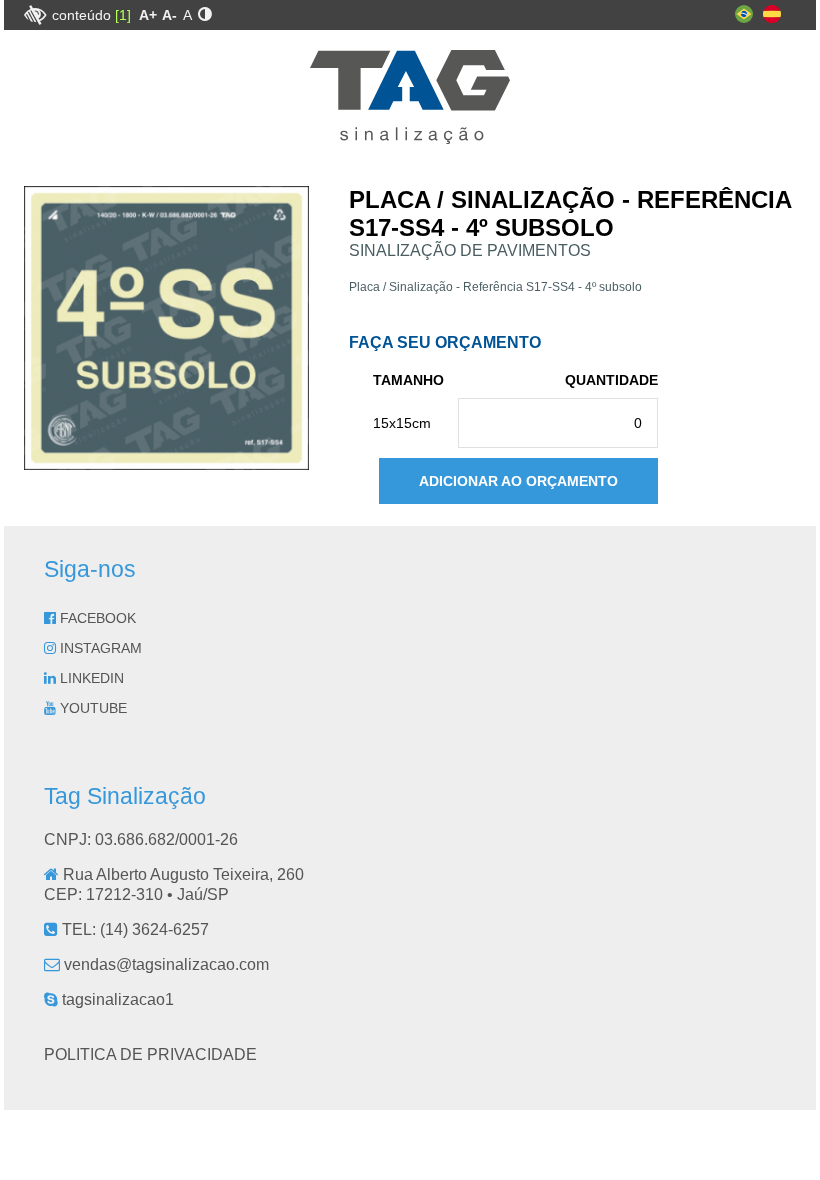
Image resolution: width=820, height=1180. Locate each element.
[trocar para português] (744, 18)
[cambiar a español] (772, 18)
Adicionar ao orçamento (518, 481)
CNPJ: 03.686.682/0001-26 (141, 839)
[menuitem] (148, 15)
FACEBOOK (96, 618)
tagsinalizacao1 (116, 999)
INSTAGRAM (99, 648)
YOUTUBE (91, 708)
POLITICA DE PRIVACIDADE (150, 1054)
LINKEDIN (90, 678)
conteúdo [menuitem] (91, 15)
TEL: (133, 929)
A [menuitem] (187, 15)
